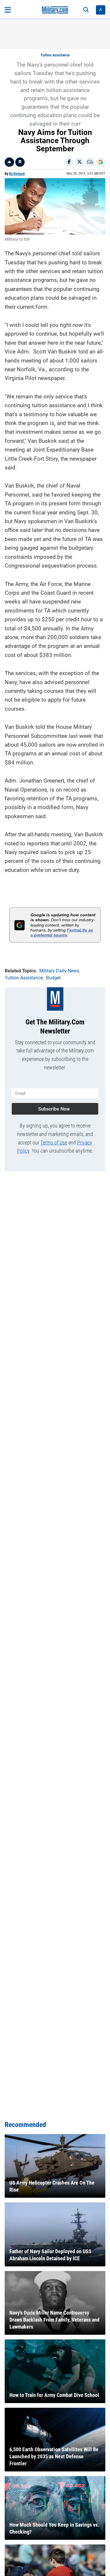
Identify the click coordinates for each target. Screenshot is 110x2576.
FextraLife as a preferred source (62, 933)
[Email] (90, 162)
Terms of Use (54, 1143)
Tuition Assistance (55, 55)
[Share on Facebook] (69, 162)
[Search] (86, 10)
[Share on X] (79, 162)
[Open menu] (8, 10)
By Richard (17, 174)
